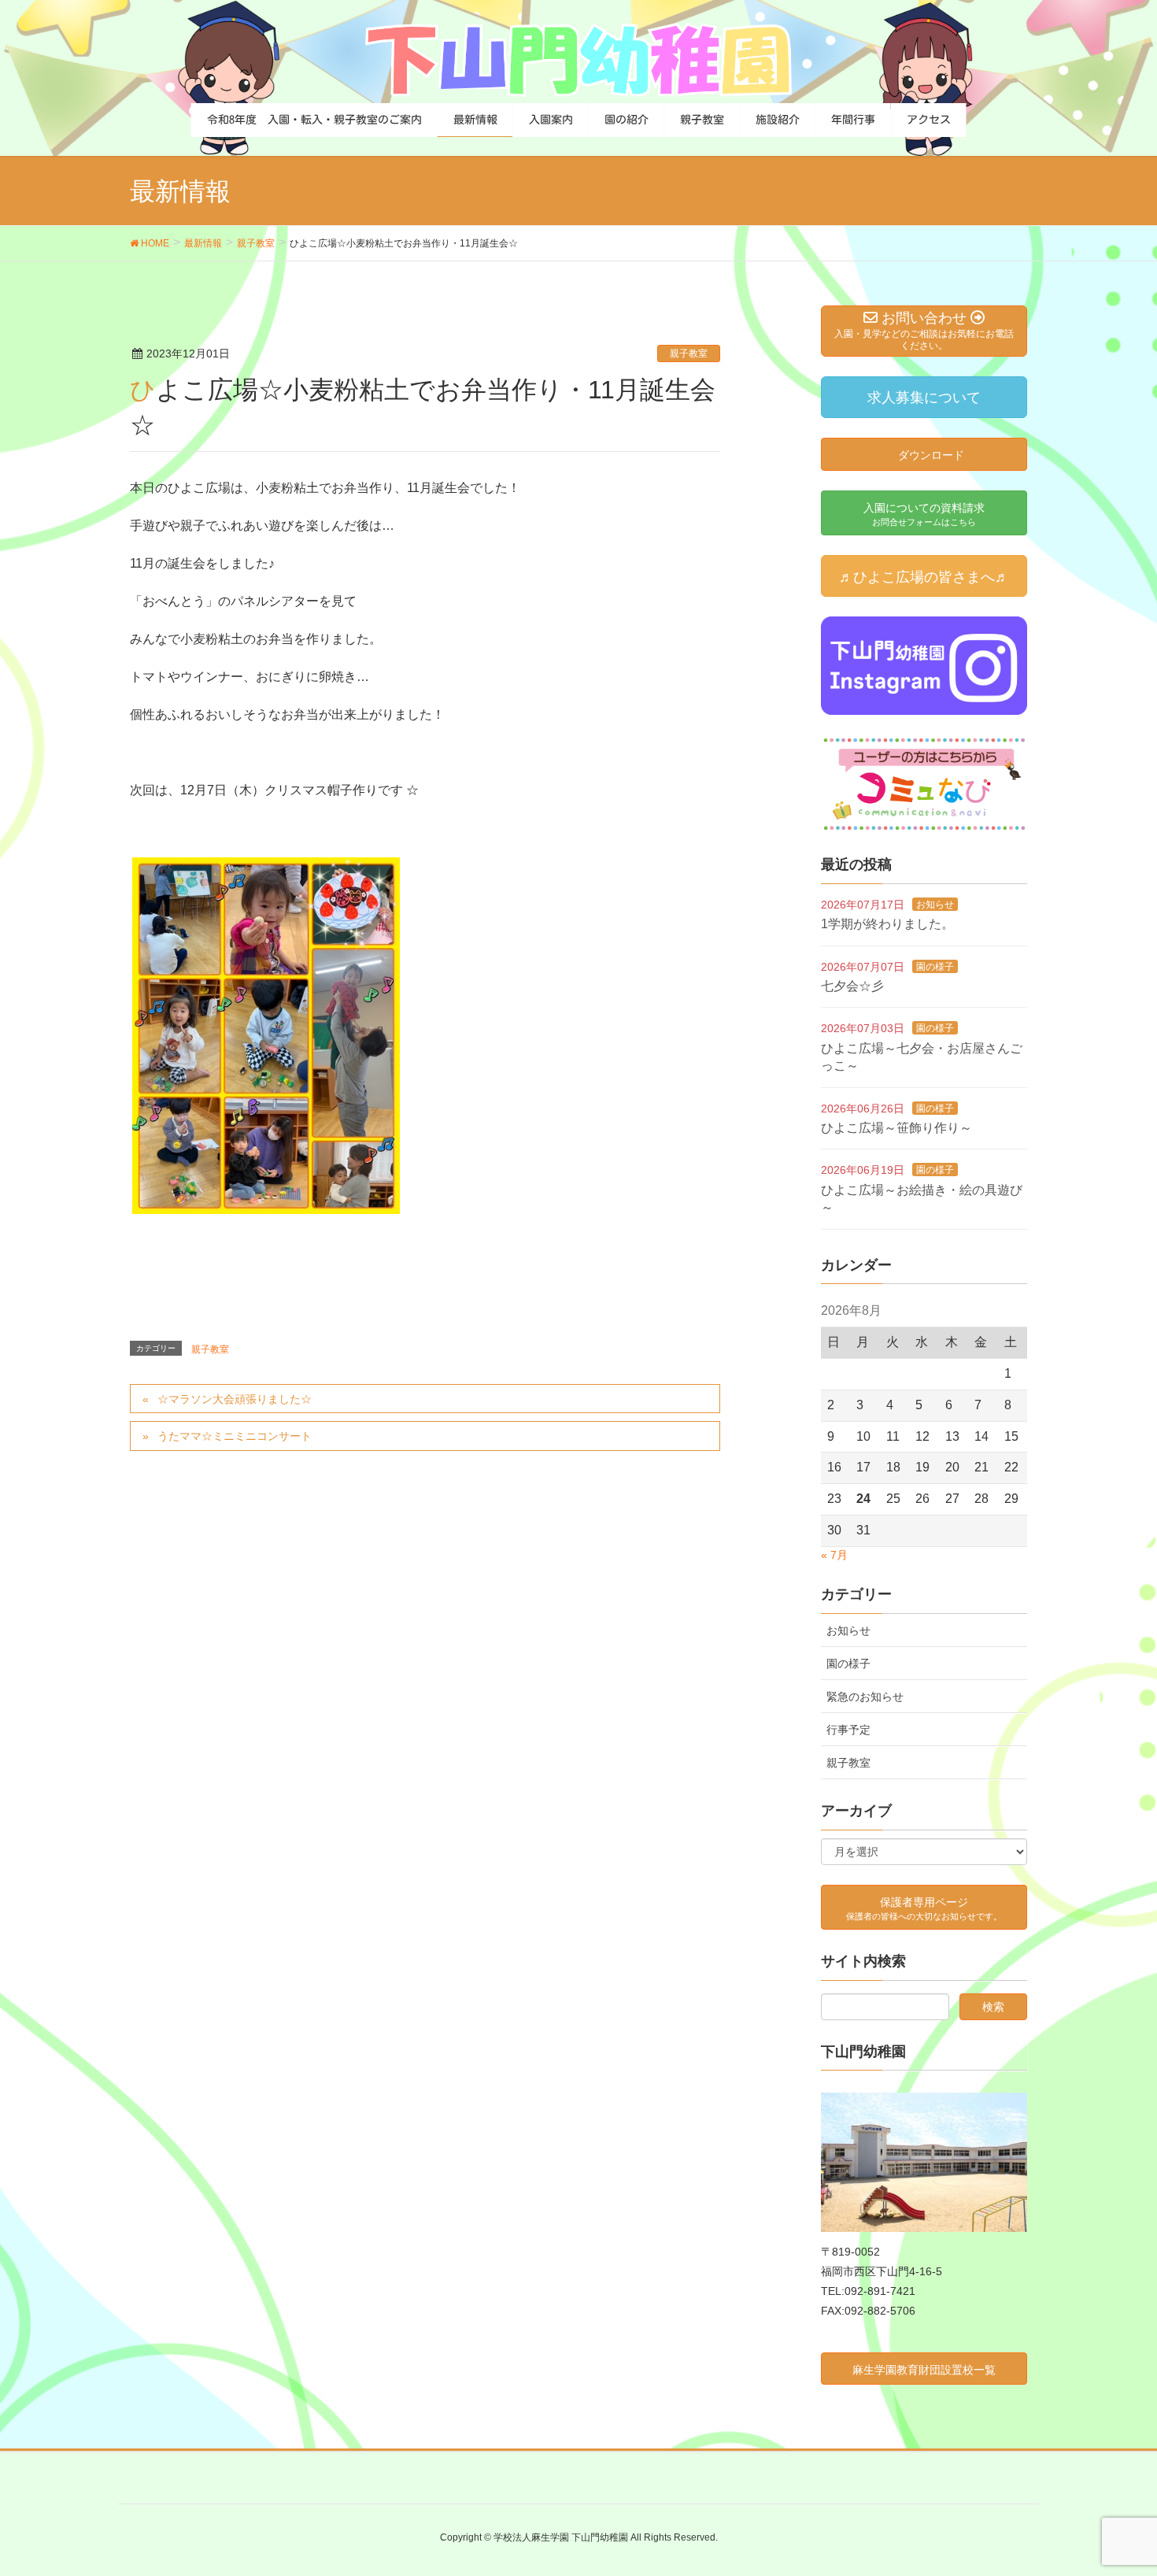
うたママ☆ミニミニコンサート (235, 1436)
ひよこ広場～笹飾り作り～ (896, 1128)
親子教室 (689, 353)
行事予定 (848, 1730)
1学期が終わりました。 (887, 924)
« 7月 (834, 1555)
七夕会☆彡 (852, 986)
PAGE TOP (1116, 2485)
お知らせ (935, 905)
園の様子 (935, 967)
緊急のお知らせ (865, 1697)
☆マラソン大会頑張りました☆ (235, 1399)
